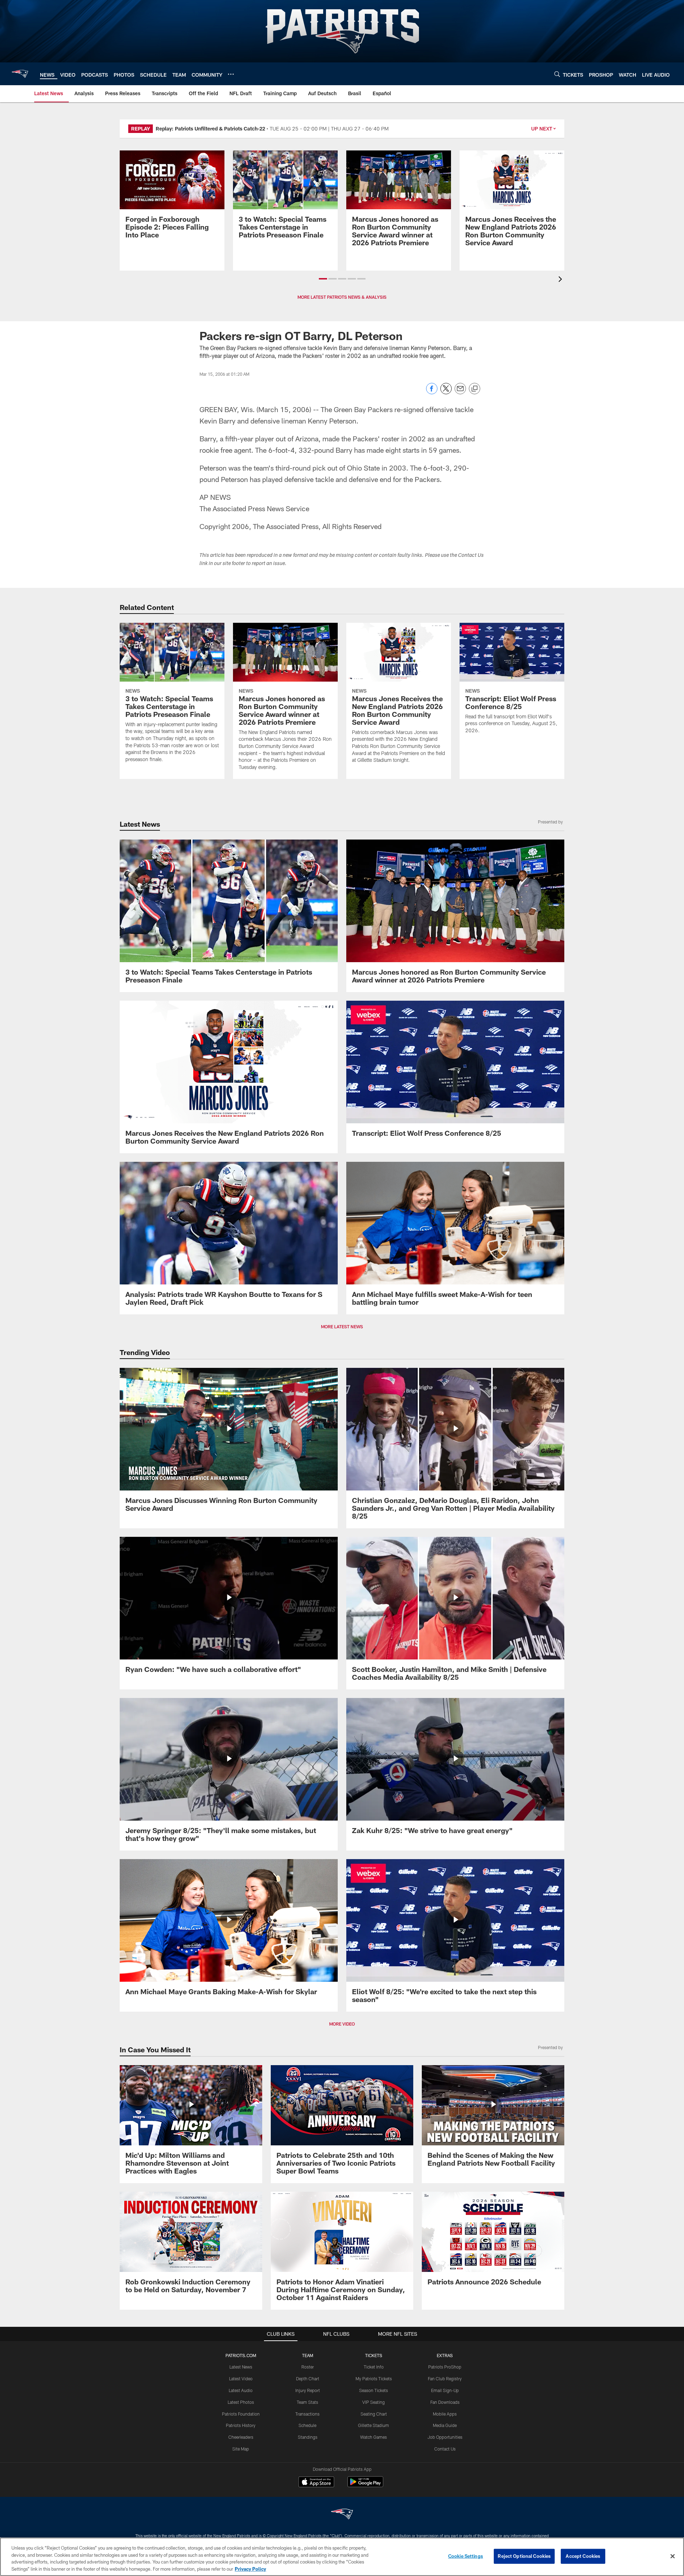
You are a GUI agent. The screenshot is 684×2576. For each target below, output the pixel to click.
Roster (308, 2367)
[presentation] (561, 280)
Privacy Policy (250, 2569)
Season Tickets (374, 2390)
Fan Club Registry (445, 2379)
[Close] (673, 2556)
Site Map (241, 2449)
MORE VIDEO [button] (342, 2024)
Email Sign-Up (445, 2390)
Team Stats (307, 2402)
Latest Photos (241, 2402)
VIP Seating (374, 2402)
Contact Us (445, 2449)
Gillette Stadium (374, 2425)
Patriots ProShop (445, 2367)
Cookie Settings (466, 2556)
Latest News (241, 2367)
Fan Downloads (445, 2402)
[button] (323, 279)
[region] (342, 2557)
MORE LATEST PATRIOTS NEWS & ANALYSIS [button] (342, 297)
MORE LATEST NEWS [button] (342, 1327)
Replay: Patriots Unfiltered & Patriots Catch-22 (210, 129)
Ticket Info (374, 2367)
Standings (308, 2437)
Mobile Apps (445, 2414)
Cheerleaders (241, 2437)
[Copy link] (475, 389)
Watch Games (374, 2437)
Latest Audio (241, 2390)
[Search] (557, 74)
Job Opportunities (445, 2437)
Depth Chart (308, 2379)
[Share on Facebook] (432, 392)
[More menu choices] (231, 74)
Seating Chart (374, 2414)
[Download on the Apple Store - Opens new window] (316, 2483)
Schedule (307, 2425)
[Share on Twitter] (446, 392)
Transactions (307, 2414)
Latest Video (241, 2379)
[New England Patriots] (342, 2515)
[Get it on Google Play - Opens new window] (365, 2485)
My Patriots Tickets (374, 2379)
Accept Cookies (583, 2556)
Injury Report (308, 2390)
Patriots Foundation (241, 2414)
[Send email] (460, 392)
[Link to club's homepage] (20, 74)
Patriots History (241, 2425)
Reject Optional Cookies (524, 2556)
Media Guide (445, 2425)
